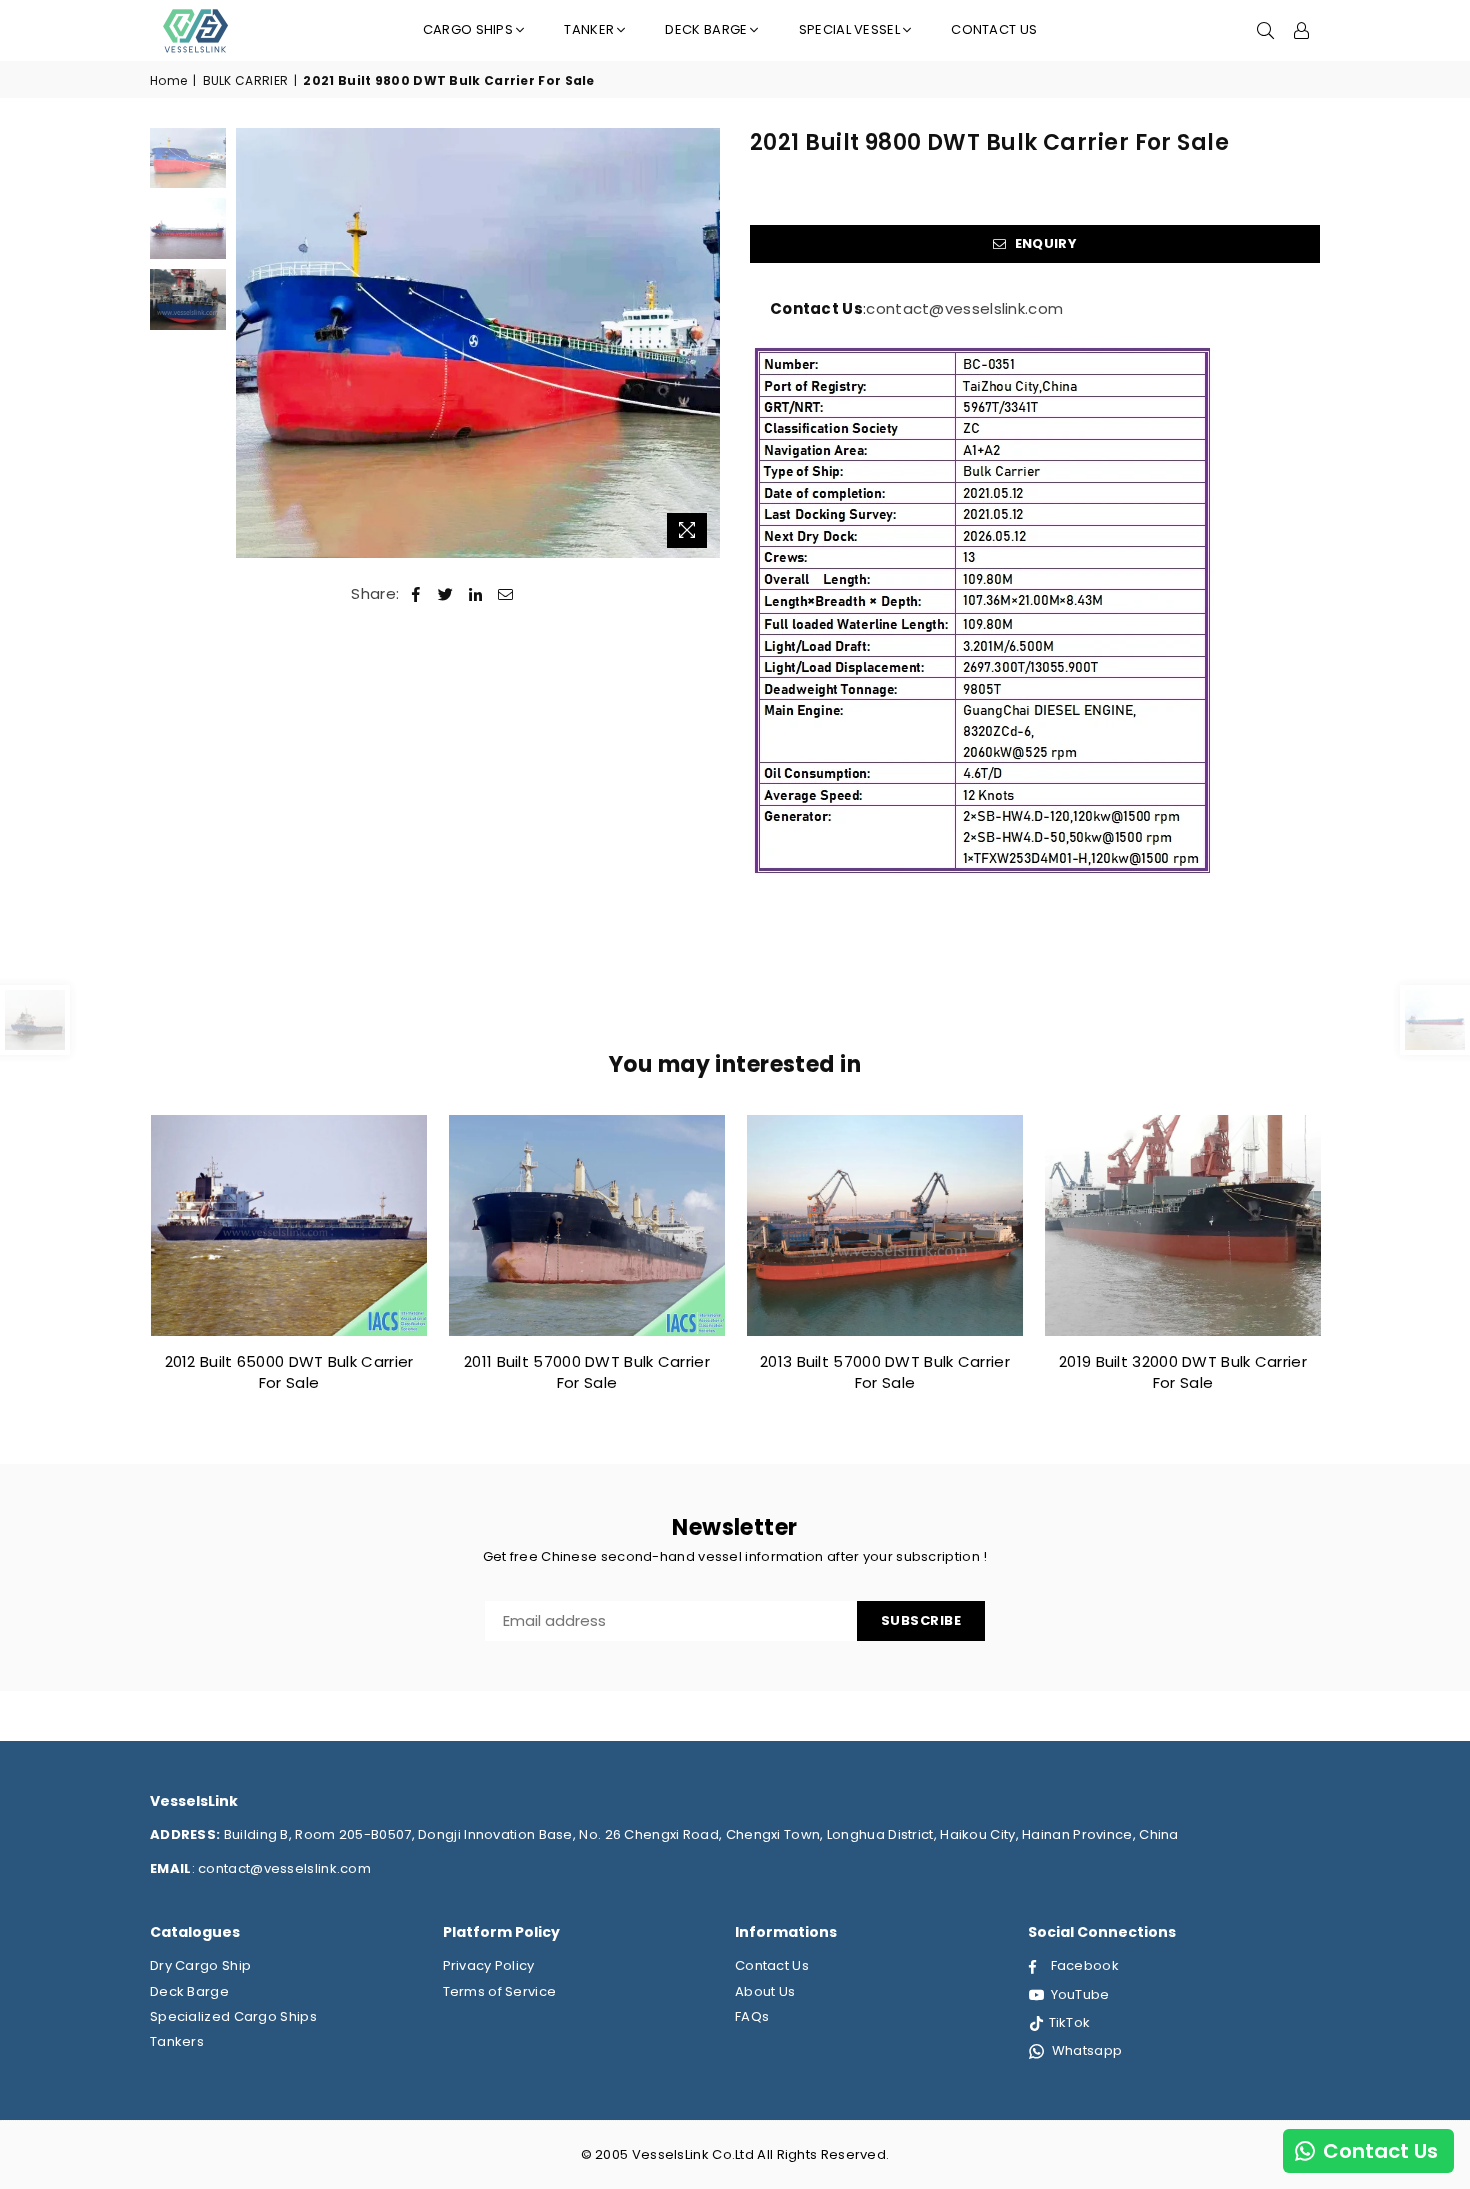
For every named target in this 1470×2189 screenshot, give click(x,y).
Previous (253, 343)
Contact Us (994, 29)
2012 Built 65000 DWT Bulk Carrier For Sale (289, 1372)
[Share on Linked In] (475, 593)
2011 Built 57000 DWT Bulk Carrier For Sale (587, 1372)
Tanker (589, 29)
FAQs (752, 2016)
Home (168, 81)
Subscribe (921, 1620)
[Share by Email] (506, 593)
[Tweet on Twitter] (446, 593)
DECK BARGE (706, 29)
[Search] (1266, 30)
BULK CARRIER (246, 81)
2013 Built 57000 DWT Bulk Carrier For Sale (885, 1372)
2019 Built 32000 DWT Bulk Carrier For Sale (1183, 1372)
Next (702, 343)
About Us (765, 1991)
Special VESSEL (849, 29)
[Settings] (1302, 30)
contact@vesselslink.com (964, 308)
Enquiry (1043, 243)
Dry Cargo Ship (200, 1965)
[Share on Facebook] (416, 593)
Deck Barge (189, 1991)
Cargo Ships (468, 29)
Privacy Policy (489, 1965)
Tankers (177, 2041)
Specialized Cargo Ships (233, 2016)
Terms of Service (500, 1991)
